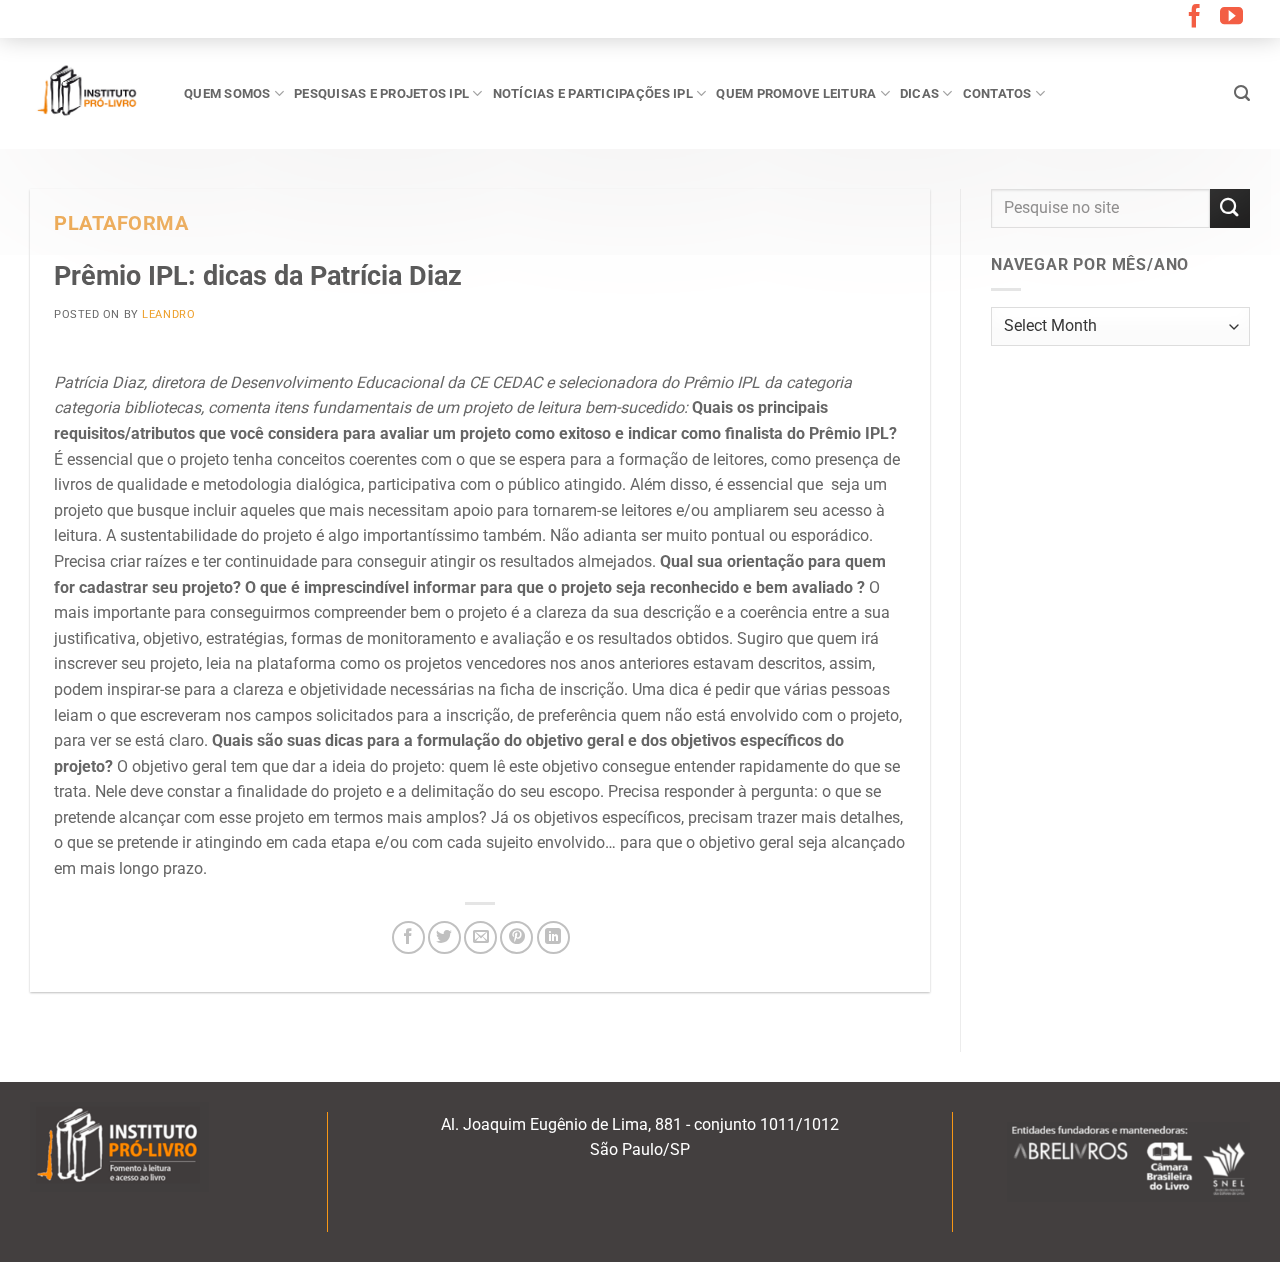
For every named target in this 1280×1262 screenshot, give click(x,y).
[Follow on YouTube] (1231, 18)
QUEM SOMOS (227, 93)
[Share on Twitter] (444, 937)
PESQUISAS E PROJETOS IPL (381, 93)
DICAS (919, 93)
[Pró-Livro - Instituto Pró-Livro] (92, 93)
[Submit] (1230, 208)
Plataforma (121, 223)
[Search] (1242, 93)
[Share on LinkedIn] (553, 937)
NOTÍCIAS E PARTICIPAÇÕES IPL (593, 93)
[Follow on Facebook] (1194, 18)
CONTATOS (997, 93)
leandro (168, 314)
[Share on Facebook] (408, 937)
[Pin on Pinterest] (516, 937)
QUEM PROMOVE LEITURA (796, 93)
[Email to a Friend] (480, 937)
